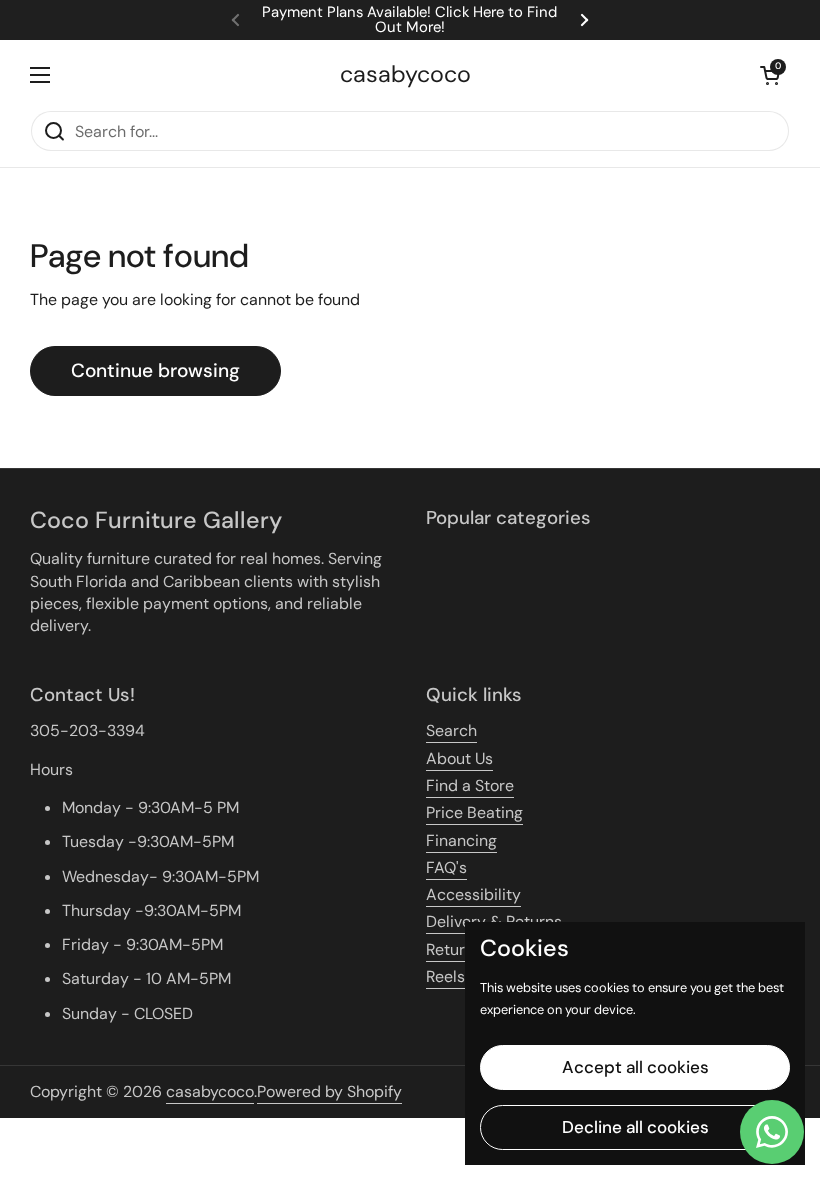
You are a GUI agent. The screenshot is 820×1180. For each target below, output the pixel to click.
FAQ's (446, 867)
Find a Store (470, 785)
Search (451, 730)
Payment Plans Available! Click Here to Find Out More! (409, 20)
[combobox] (410, 131)
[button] (770, 75)
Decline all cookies (635, 1127)
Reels (445, 976)
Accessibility (473, 894)
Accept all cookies (635, 1067)
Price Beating (474, 812)
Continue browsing (155, 370)
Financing (461, 840)
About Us (459, 758)
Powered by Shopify (329, 1091)
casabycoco (405, 74)
